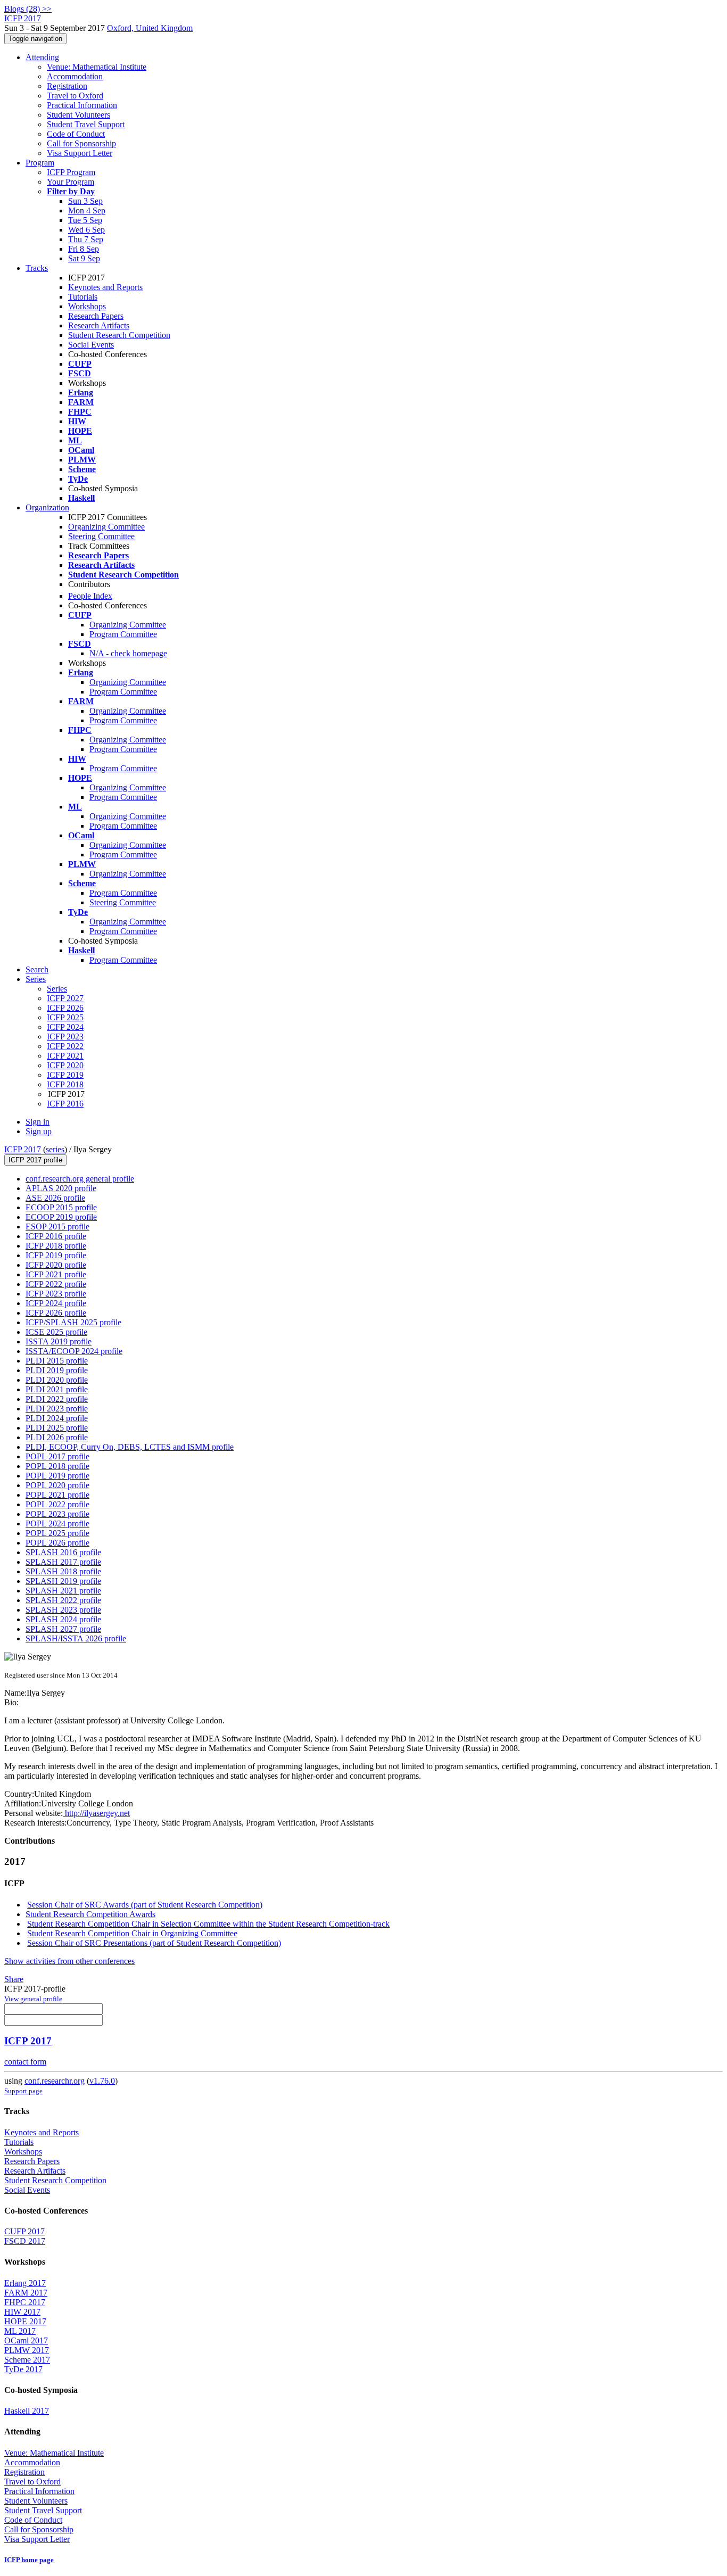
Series (57, 989)
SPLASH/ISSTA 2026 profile (76, 1638)
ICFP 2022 (65, 1046)
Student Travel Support (86, 124)
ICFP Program (71, 172)
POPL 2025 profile (57, 1533)
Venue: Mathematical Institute (97, 67)
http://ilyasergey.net (96, 1813)
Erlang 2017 (25, 2283)
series (55, 1149)
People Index (90, 596)
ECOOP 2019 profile (61, 1217)
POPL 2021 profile (57, 1495)
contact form (25, 2062)
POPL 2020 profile (57, 1485)
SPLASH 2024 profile (63, 1619)
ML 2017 (20, 2331)
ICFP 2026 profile (56, 1313)
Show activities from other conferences (69, 1961)
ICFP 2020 (65, 1065)
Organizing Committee (106, 527)
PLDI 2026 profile (57, 1437)
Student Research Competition (119, 335)
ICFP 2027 (65, 998)
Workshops (87, 306)
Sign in (38, 1122)
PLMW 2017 (27, 2350)
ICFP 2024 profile (56, 1303)
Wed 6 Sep (86, 230)
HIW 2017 (22, 2312)
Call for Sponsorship (81, 143)
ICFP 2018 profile (56, 1246)
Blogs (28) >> (28, 9)
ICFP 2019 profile (56, 1255)
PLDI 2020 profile (57, 1380)
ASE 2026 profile (55, 1198)
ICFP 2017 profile (35, 1160)
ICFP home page (29, 2560)
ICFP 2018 (65, 1084)
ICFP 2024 (65, 1027)
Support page (23, 2091)
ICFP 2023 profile (56, 1294)
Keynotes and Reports (105, 287)
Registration (67, 86)
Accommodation (75, 76)
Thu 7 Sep (86, 239)
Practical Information (82, 105)
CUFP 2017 (24, 2231)
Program (40, 163)
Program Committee (123, 634)
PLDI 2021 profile (57, 1389)
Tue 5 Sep (85, 220)
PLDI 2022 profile (57, 1399)
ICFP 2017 (23, 1149)
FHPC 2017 (25, 2302)
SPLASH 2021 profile (63, 1591)
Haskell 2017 (27, 2411)
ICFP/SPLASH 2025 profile (73, 1322)
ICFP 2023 (65, 1037)
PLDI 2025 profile (57, 1428)
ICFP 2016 (65, 1104)
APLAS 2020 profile (61, 1188)
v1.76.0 (102, 2081)
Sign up (39, 1131)
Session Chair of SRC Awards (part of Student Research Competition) (145, 1905)
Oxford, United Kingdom (150, 28)
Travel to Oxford (75, 96)
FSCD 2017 (25, 2241)
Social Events (91, 345)
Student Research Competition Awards (90, 1914)
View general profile (33, 1999)
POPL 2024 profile (57, 1524)
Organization (47, 507)
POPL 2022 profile (57, 1504)
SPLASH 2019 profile (63, 1581)
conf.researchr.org (55, 2081)
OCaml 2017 (26, 2340)
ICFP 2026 (65, 1008)
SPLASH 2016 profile (63, 1552)
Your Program (71, 182)
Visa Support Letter (80, 153)
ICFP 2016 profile (56, 1236)
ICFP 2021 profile (56, 1274)
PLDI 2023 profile (57, 1409)
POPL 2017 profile (57, 1456)
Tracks (37, 268)
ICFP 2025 (65, 1017)
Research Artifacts (99, 325)
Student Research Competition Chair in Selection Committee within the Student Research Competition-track (208, 1924)
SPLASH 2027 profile (63, 1629)
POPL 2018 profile (57, 1466)
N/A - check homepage (128, 653)
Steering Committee (101, 536)
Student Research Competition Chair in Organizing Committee (132, 1933)
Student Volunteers (79, 115)
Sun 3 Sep (85, 201)
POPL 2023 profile (57, 1514)
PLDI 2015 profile (57, 1361)
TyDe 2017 (23, 2369)
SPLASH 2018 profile (63, 1571)
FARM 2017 (26, 2293)
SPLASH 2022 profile (63, 1600)
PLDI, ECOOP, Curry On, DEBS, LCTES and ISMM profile (130, 1447)
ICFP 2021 (65, 1056)
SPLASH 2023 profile (63, 1610)
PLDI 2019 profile (57, 1370)
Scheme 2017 (27, 2360)
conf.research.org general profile (80, 1179)
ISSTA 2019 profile (59, 1341)
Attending (42, 57)
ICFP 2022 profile (56, 1284)
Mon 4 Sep (87, 210)
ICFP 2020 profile (56, 1265)
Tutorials (83, 297)
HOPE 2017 (25, 2321)
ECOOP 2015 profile (61, 1207)
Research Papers (96, 316)
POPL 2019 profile (57, 1476)
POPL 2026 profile (57, 1543)
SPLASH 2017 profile (63, 1562)
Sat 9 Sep (84, 258)
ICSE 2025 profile (56, 1332)
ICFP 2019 (65, 1075)
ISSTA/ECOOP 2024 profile (74, 1351)
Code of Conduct (76, 134)
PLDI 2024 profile (57, 1418)
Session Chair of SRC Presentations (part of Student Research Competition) (154, 1943)
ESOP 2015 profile (57, 1227)
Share (14, 1979)
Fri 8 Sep (84, 249)
